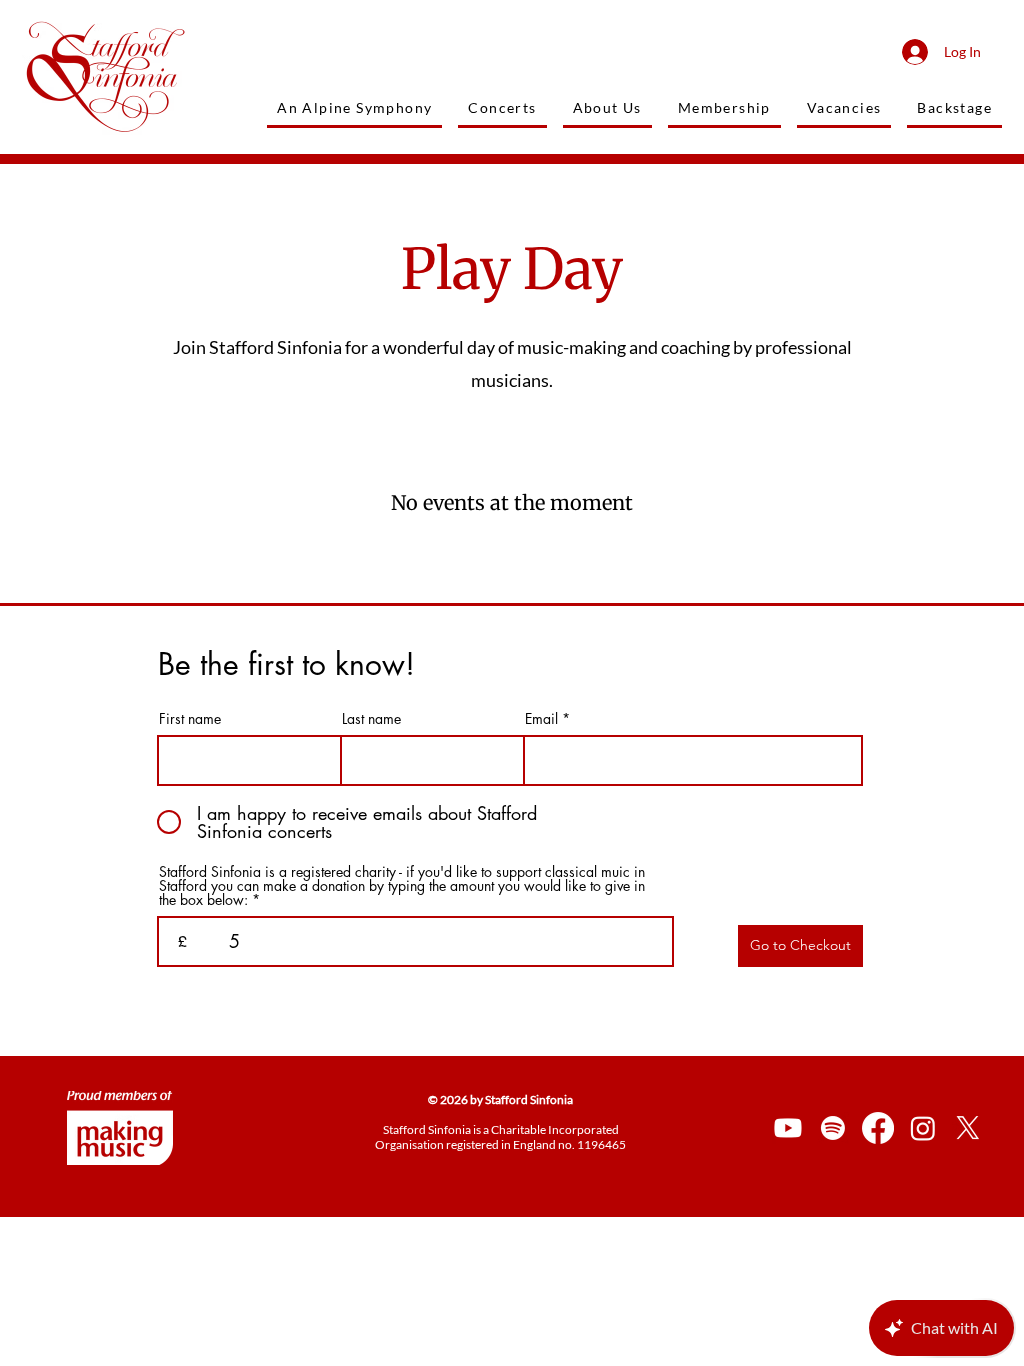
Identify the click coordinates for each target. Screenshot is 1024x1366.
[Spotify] (833, 1128)
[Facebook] (878, 1128)
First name (190, 719)
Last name (371, 719)
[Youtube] (788, 1128)
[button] (954, 109)
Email (541, 719)
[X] (968, 1128)
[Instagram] (923, 1128)
